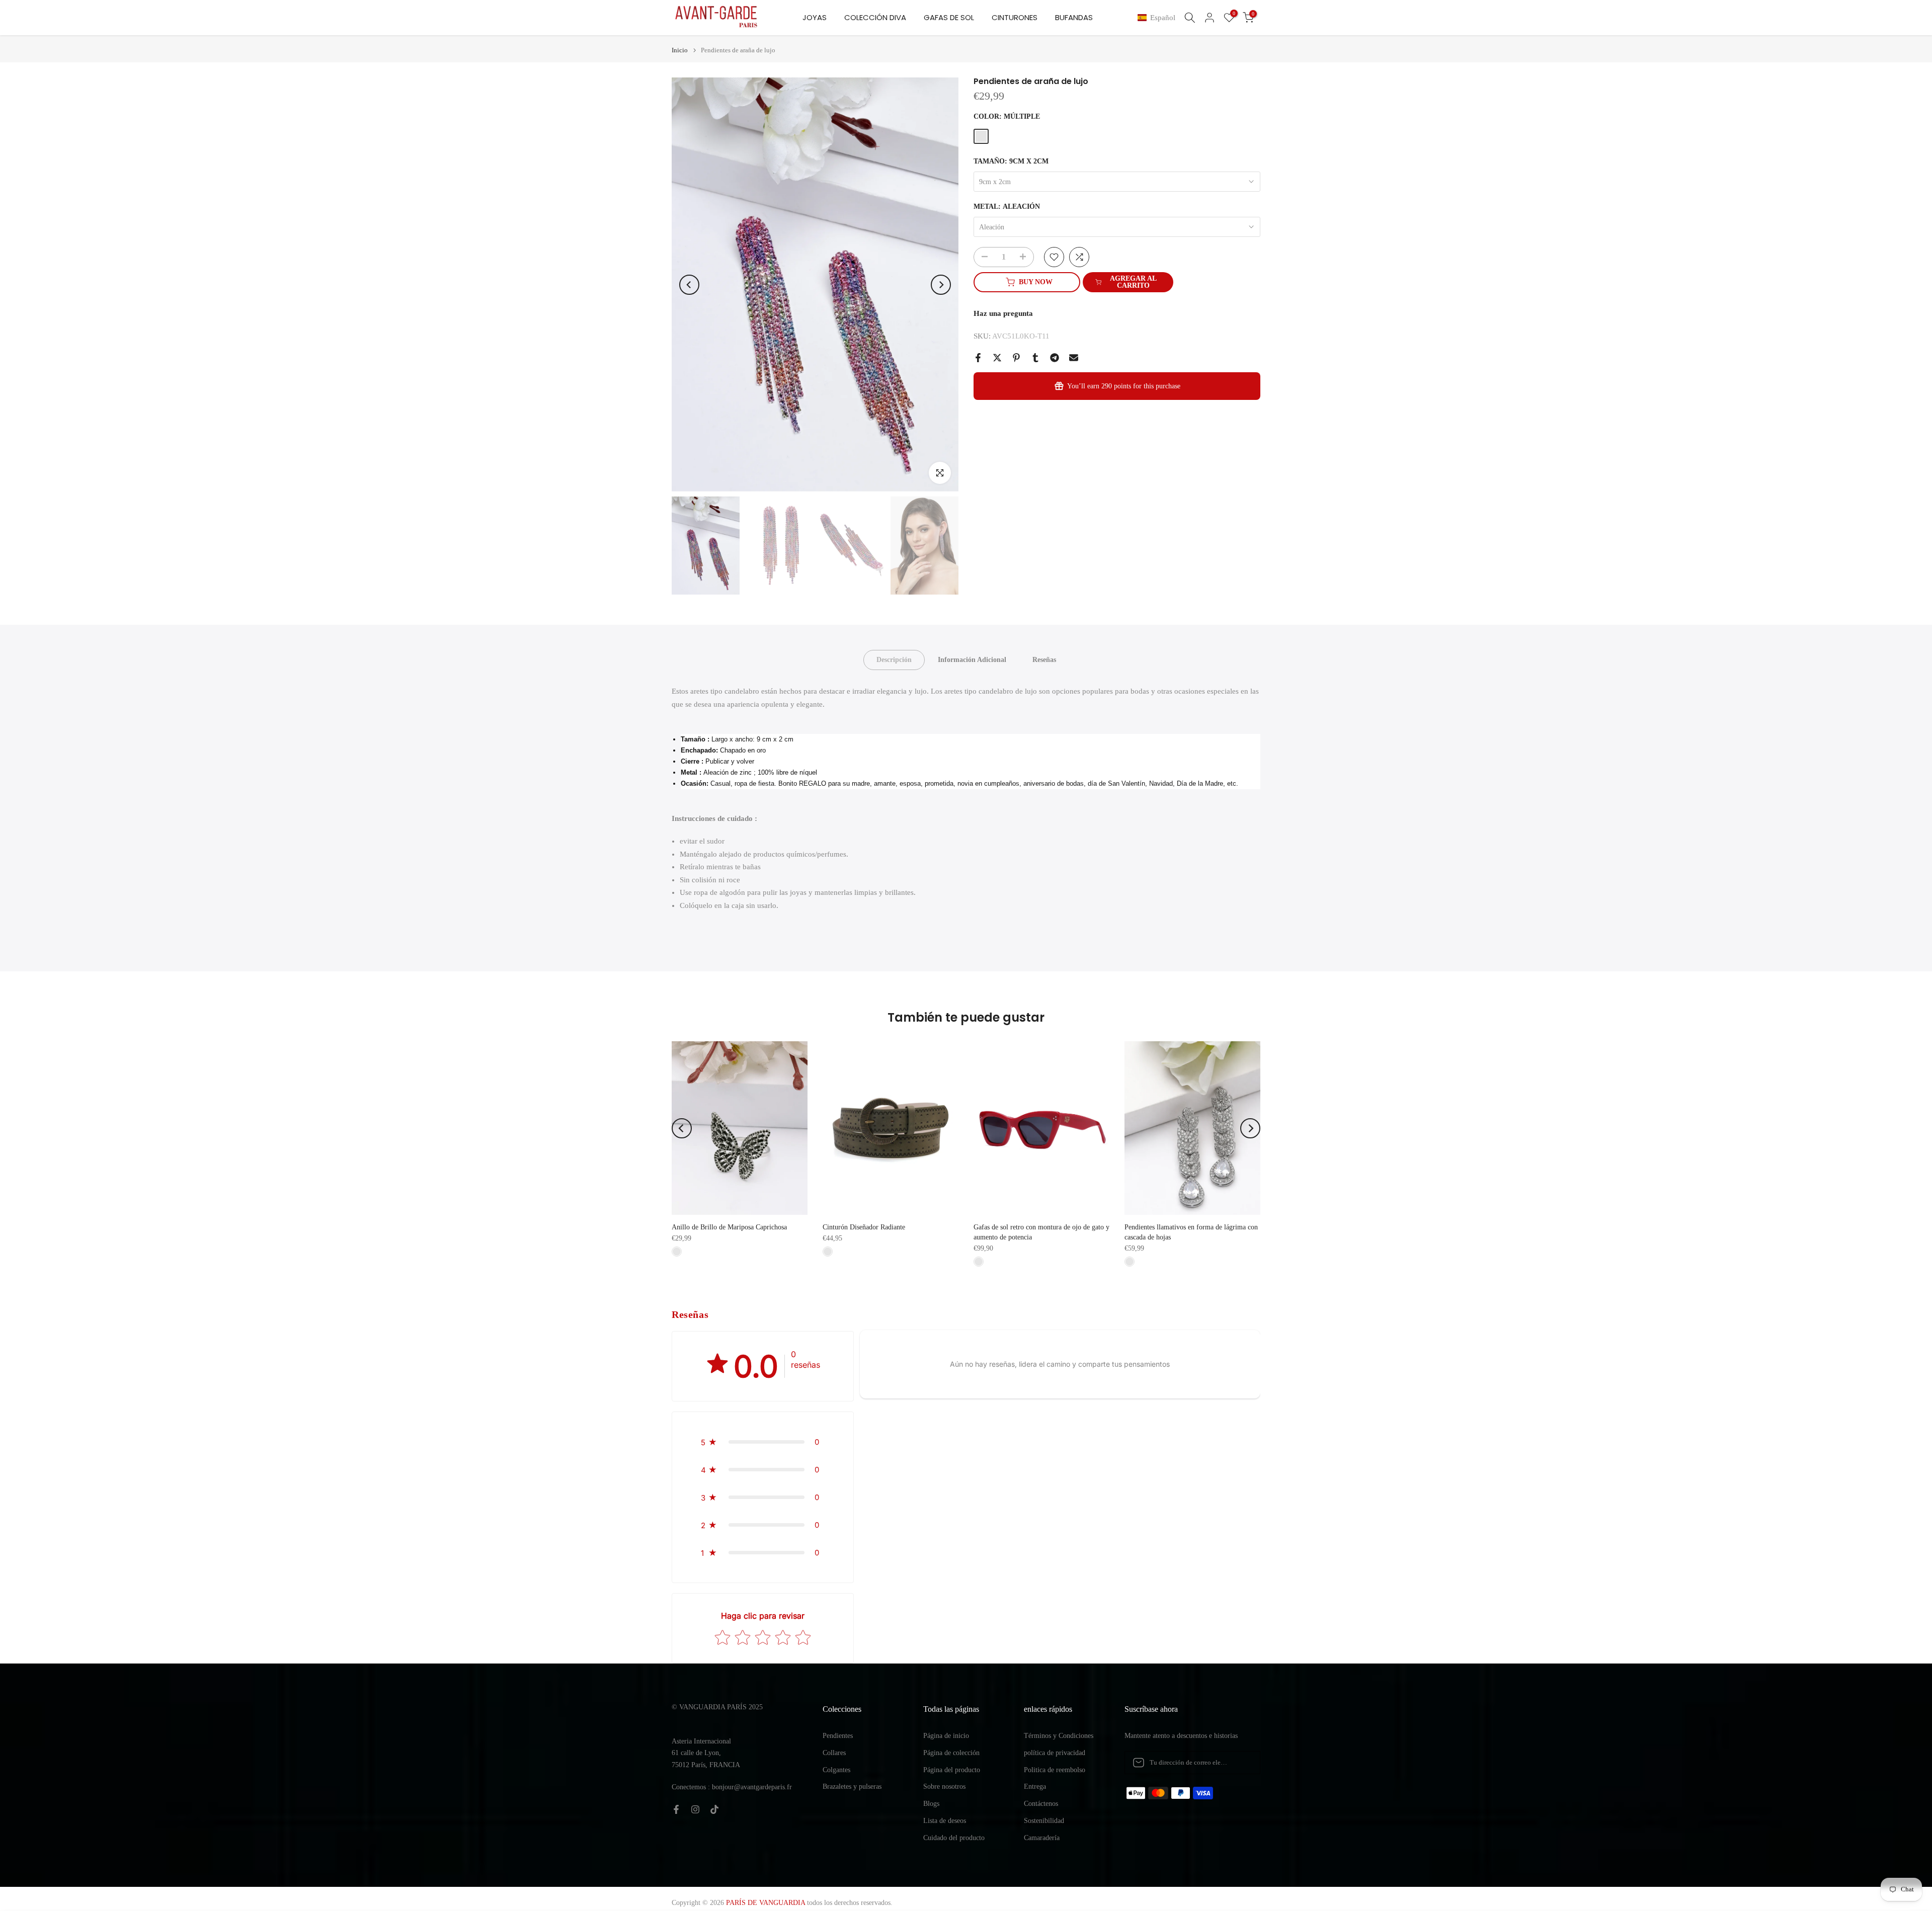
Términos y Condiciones (1059, 1736)
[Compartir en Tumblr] (1035, 358)
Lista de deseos (945, 1821)
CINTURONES (1015, 17)
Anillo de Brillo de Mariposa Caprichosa (729, 1227)
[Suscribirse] (1242, 1763)
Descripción (894, 660)
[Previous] (689, 285)
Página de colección (951, 1753)
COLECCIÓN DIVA (875, 17)
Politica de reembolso (1055, 1770)
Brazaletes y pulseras (852, 1787)
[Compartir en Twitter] (997, 358)
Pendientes (838, 1736)
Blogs (931, 1804)
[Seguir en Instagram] (695, 1809)
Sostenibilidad (1044, 1821)
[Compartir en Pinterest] (1016, 358)
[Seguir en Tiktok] (714, 1809)
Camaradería (1042, 1838)
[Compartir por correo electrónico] (1074, 358)
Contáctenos (1041, 1804)
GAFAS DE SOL (949, 17)
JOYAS (815, 17)
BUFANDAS (1074, 17)
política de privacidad (1055, 1753)
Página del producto (952, 1770)
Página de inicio (946, 1736)
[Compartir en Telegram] (1055, 358)
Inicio (680, 50)
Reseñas (1044, 660)
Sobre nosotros (944, 1787)
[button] (1158, 18)
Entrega (1035, 1787)
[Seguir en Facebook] (676, 1809)
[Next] (941, 285)
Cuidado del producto (954, 1838)
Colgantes (836, 1770)
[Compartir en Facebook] (978, 358)
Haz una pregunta (1003, 313)
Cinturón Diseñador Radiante (864, 1227)
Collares (834, 1753)
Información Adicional (972, 660)
